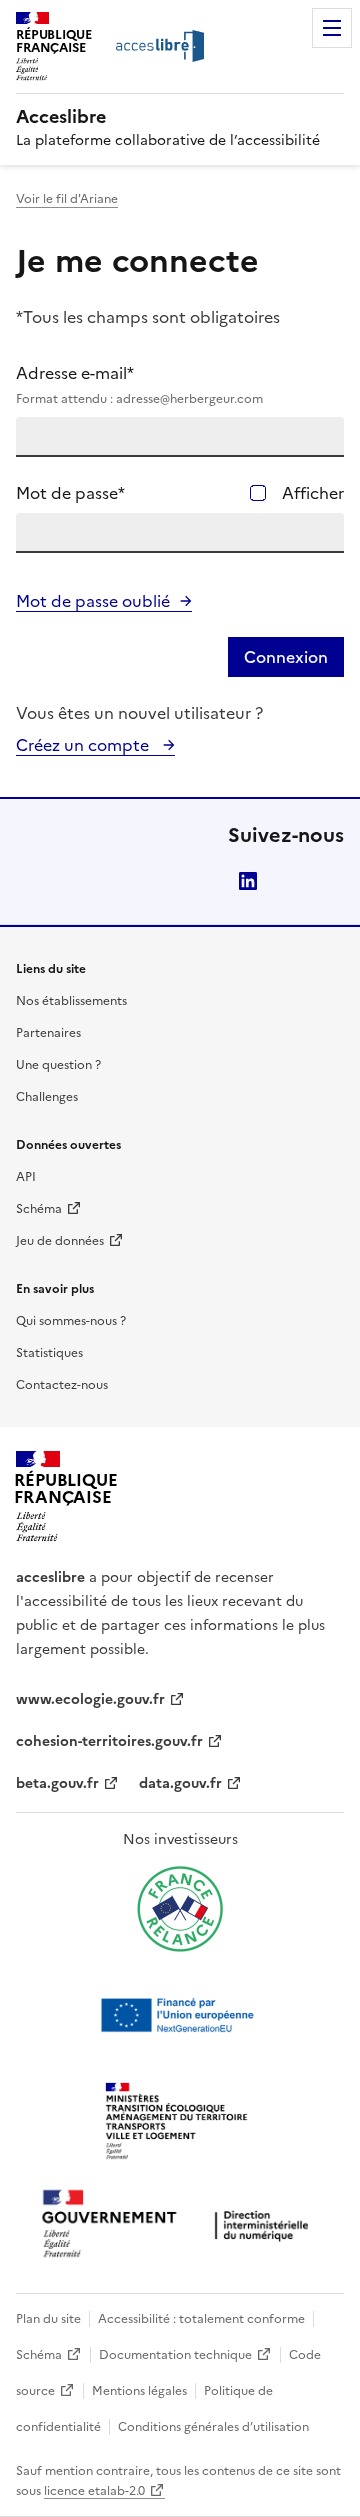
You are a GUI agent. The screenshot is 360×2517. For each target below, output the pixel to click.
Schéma (39, 1209)
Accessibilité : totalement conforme (201, 2319)
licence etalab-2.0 (94, 2491)
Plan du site (48, 2319)
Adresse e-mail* (139, 384)
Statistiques (49, 1353)
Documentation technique (175, 2355)
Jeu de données (60, 1241)
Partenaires (48, 1033)
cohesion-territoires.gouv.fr (109, 1741)
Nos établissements (71, 1001)
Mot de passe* (70, 493)
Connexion (286, 657)
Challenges (47, 1097)
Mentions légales (139, 2391)
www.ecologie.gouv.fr (90, 1699)
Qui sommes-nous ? (71, 1321)
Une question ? (58, 1065)
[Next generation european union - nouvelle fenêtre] (180, 2015)
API (26, 1177)
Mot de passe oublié (93, 601)
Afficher (313, 493)
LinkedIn (248, 881)
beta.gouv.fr (57, 1783)
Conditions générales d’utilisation (213, 2427)
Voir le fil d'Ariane (67, 199)
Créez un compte (84, 745)
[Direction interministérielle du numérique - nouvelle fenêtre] (180, 2225)
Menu (332, 28)
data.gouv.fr (180, 1783)
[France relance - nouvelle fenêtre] (180, 1909)
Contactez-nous (62, 1385)
